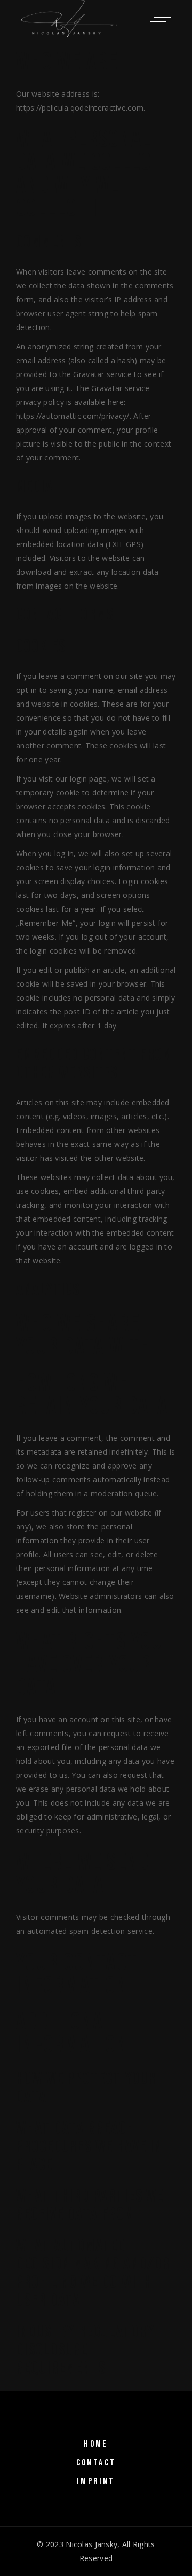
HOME (96, 2444)
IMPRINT (96, 2481)
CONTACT (96, 2463)
